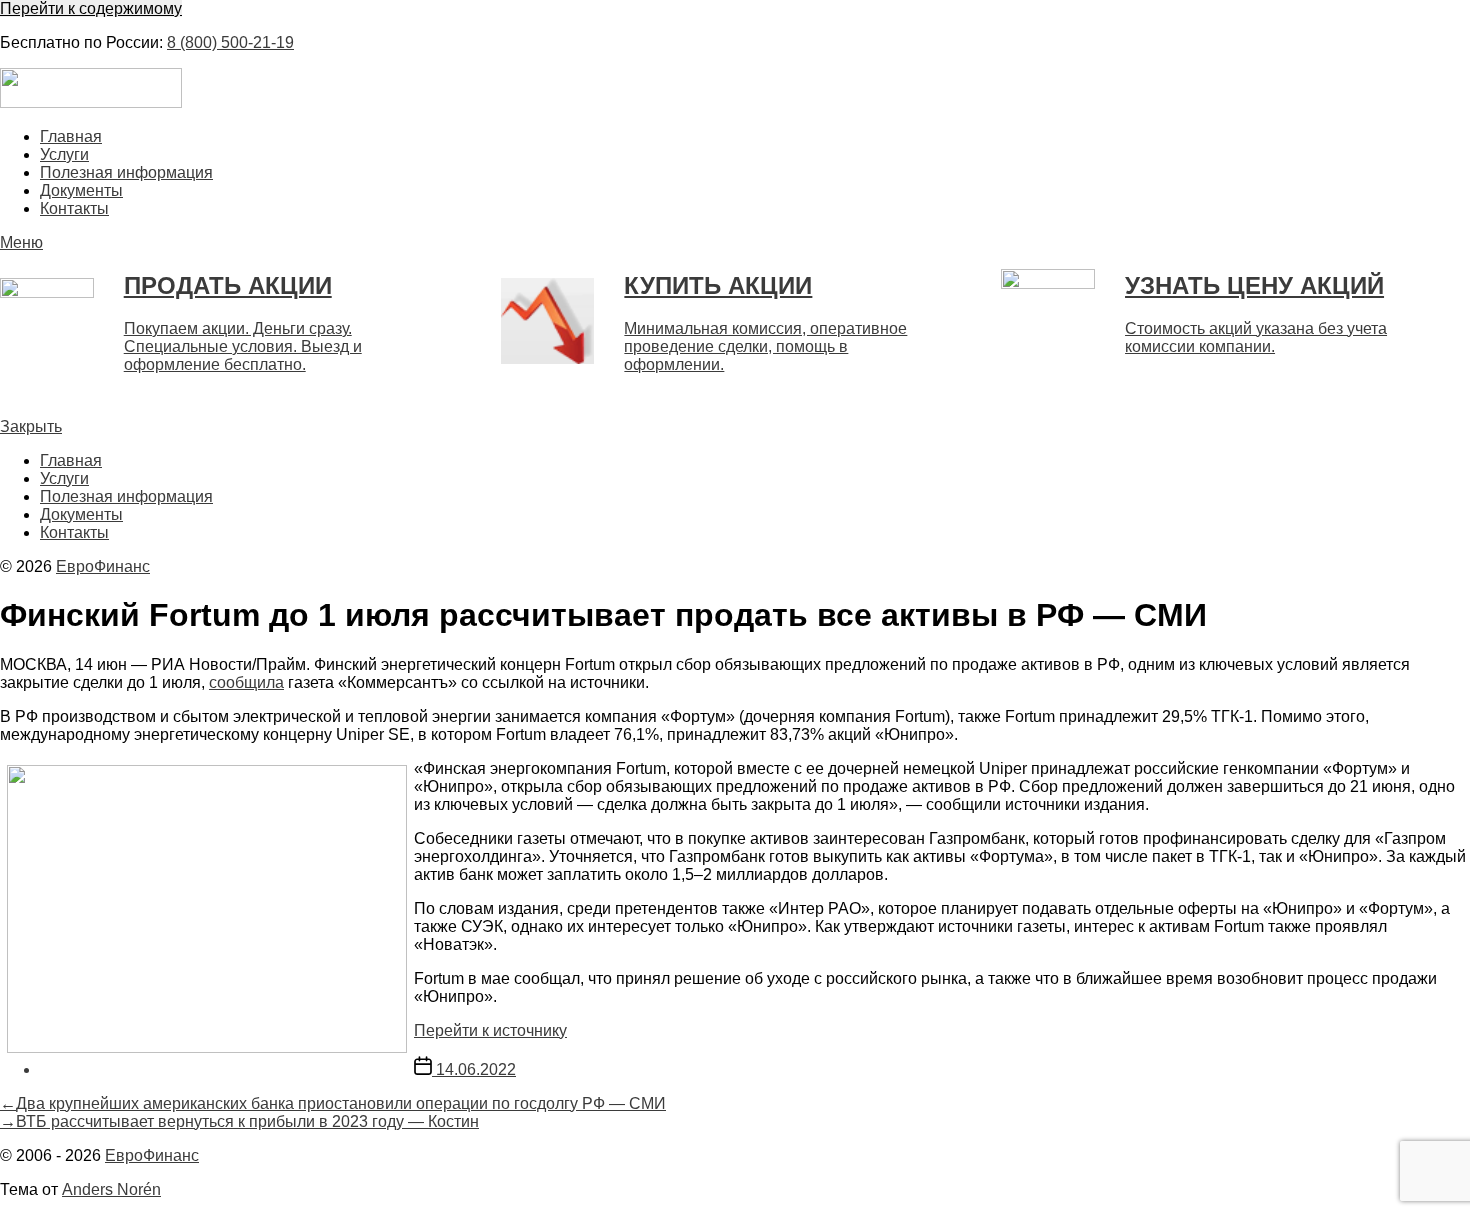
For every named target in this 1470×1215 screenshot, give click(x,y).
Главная (71, 136)
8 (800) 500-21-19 (230, 42)
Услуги (64, 154)
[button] (735, 243)
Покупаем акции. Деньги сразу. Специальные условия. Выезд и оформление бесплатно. (243, 346)
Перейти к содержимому (91, 8)
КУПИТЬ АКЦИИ (718, 285)
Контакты (74, 208)
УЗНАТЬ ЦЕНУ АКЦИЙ (1254, 285)
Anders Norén (111, 1189)
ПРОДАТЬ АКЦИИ (228, 285)
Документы (81, 190)
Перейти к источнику (490, 1030)
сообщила (246, 682)
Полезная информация (126, 172)
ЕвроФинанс (103, 566)
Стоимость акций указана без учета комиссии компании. (1256, 337)
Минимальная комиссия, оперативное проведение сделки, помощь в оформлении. (765, 346)
